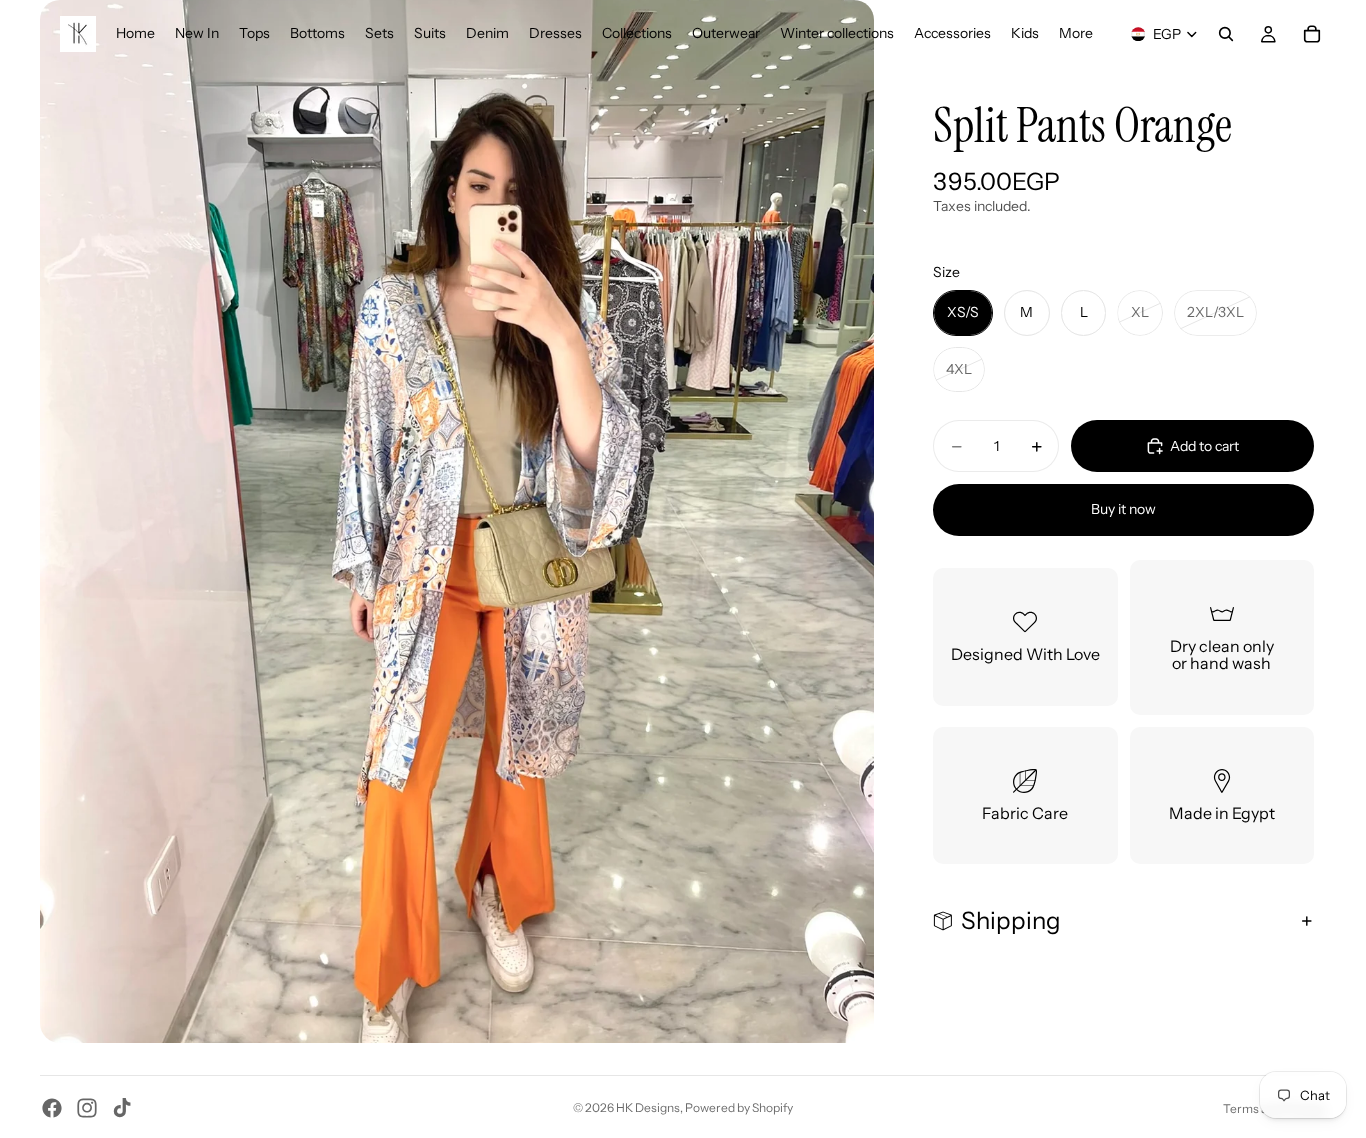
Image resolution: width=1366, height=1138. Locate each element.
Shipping (1011, 920)
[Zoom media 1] (457, 521)
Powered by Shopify (739, 1107)
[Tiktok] (122, 1108)
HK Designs (648, 1107)
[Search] (1226, 34)
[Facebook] (52, 1108)
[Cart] (1312, 34)
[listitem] (1076, 34)
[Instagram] (87, 1108)
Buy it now (1123, 509)
